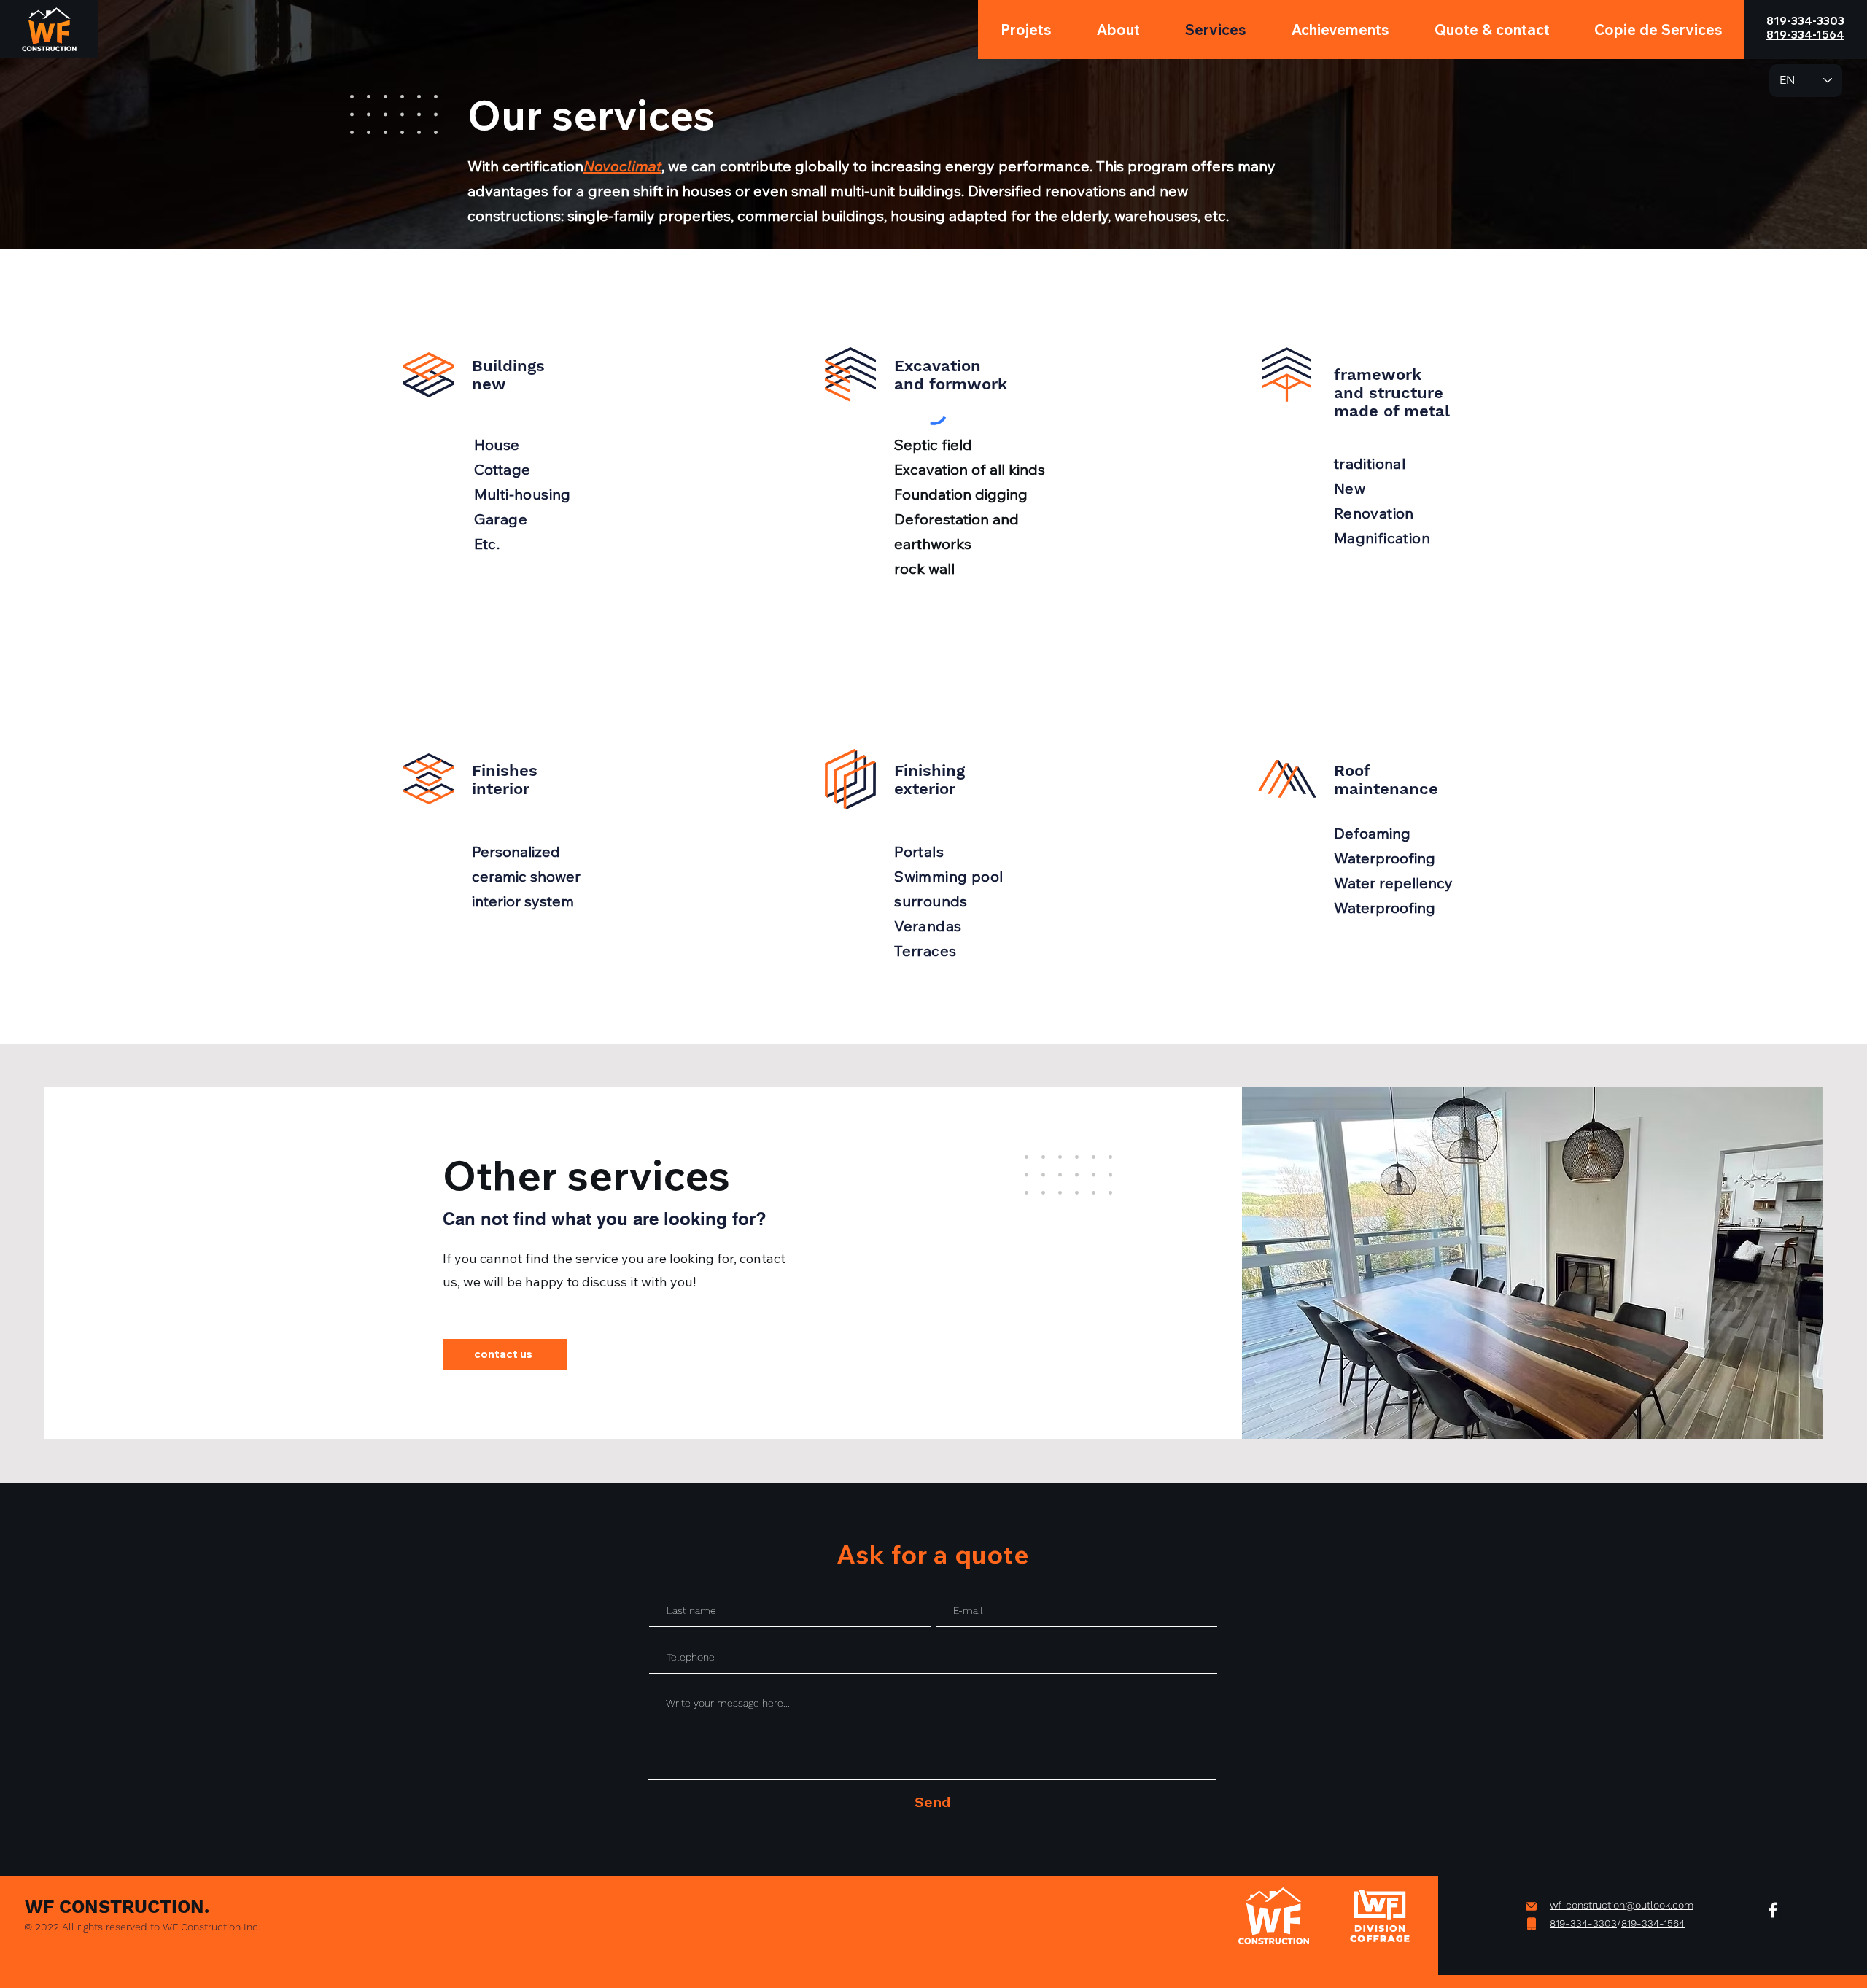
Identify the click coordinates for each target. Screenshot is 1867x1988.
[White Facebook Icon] (1773, 1910)
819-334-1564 (1653, 1923)
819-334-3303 (1583, 1923)
